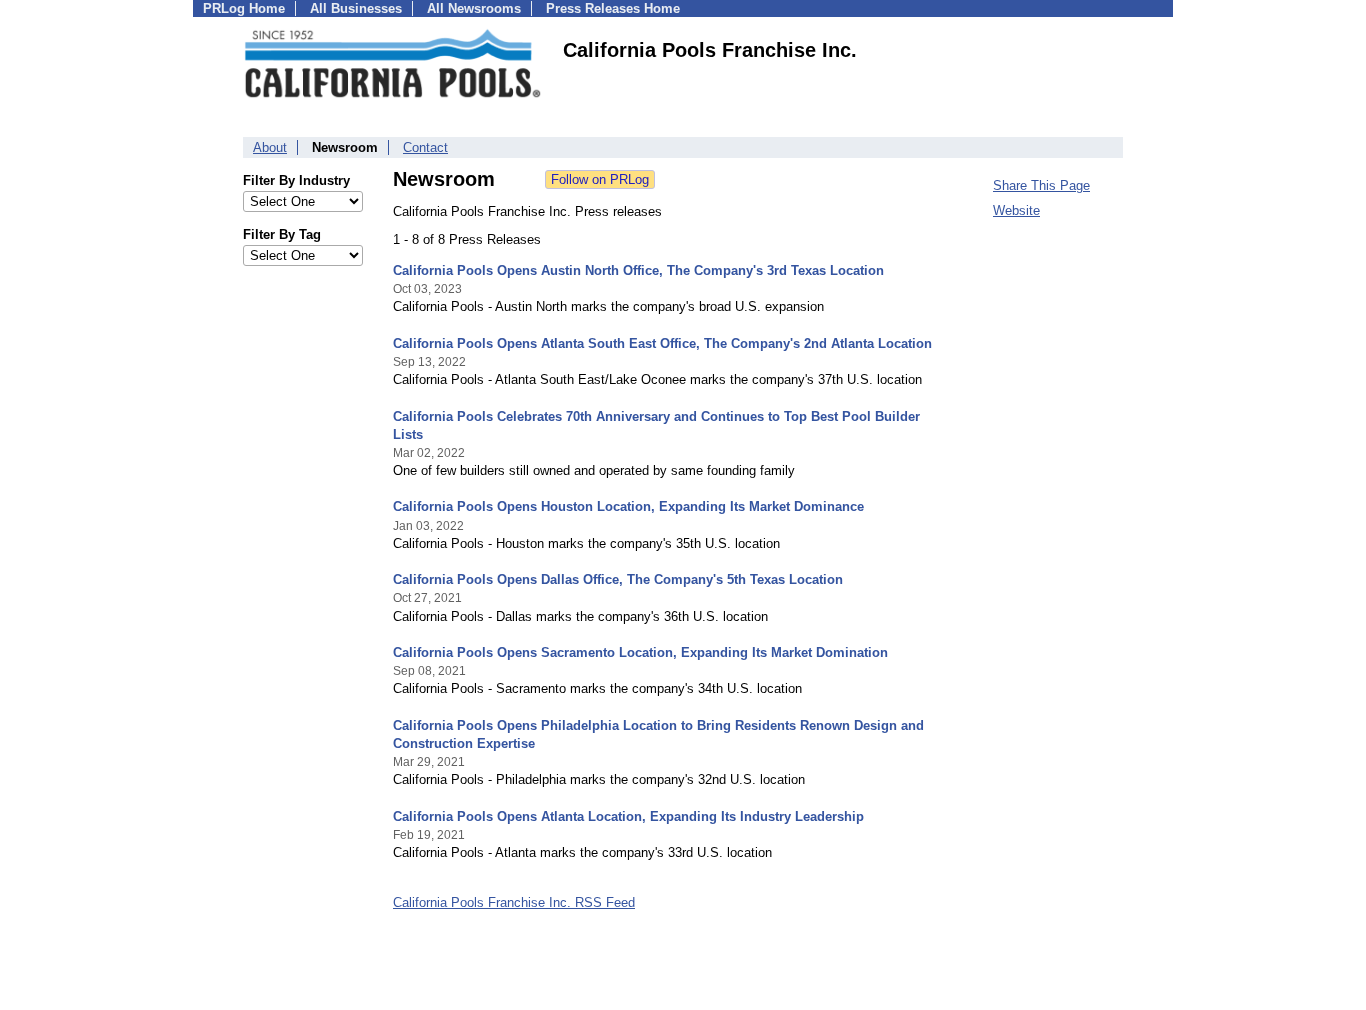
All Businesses (356, 8)
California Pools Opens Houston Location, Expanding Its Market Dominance (628, 506)
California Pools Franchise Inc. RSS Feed (514, 902)
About (270, 147)
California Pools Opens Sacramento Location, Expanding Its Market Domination (640, 652)
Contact (425, 147)
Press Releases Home (613, 8)
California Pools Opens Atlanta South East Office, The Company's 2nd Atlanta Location (662, 343)
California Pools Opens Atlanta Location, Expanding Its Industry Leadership (628, 816)
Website (1016, 210)
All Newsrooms (474, 8)
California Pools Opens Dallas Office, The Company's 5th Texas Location (618, 579)
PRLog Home (244, 8)
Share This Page (1041, 185)
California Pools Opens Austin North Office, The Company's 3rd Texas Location (638, 270)
